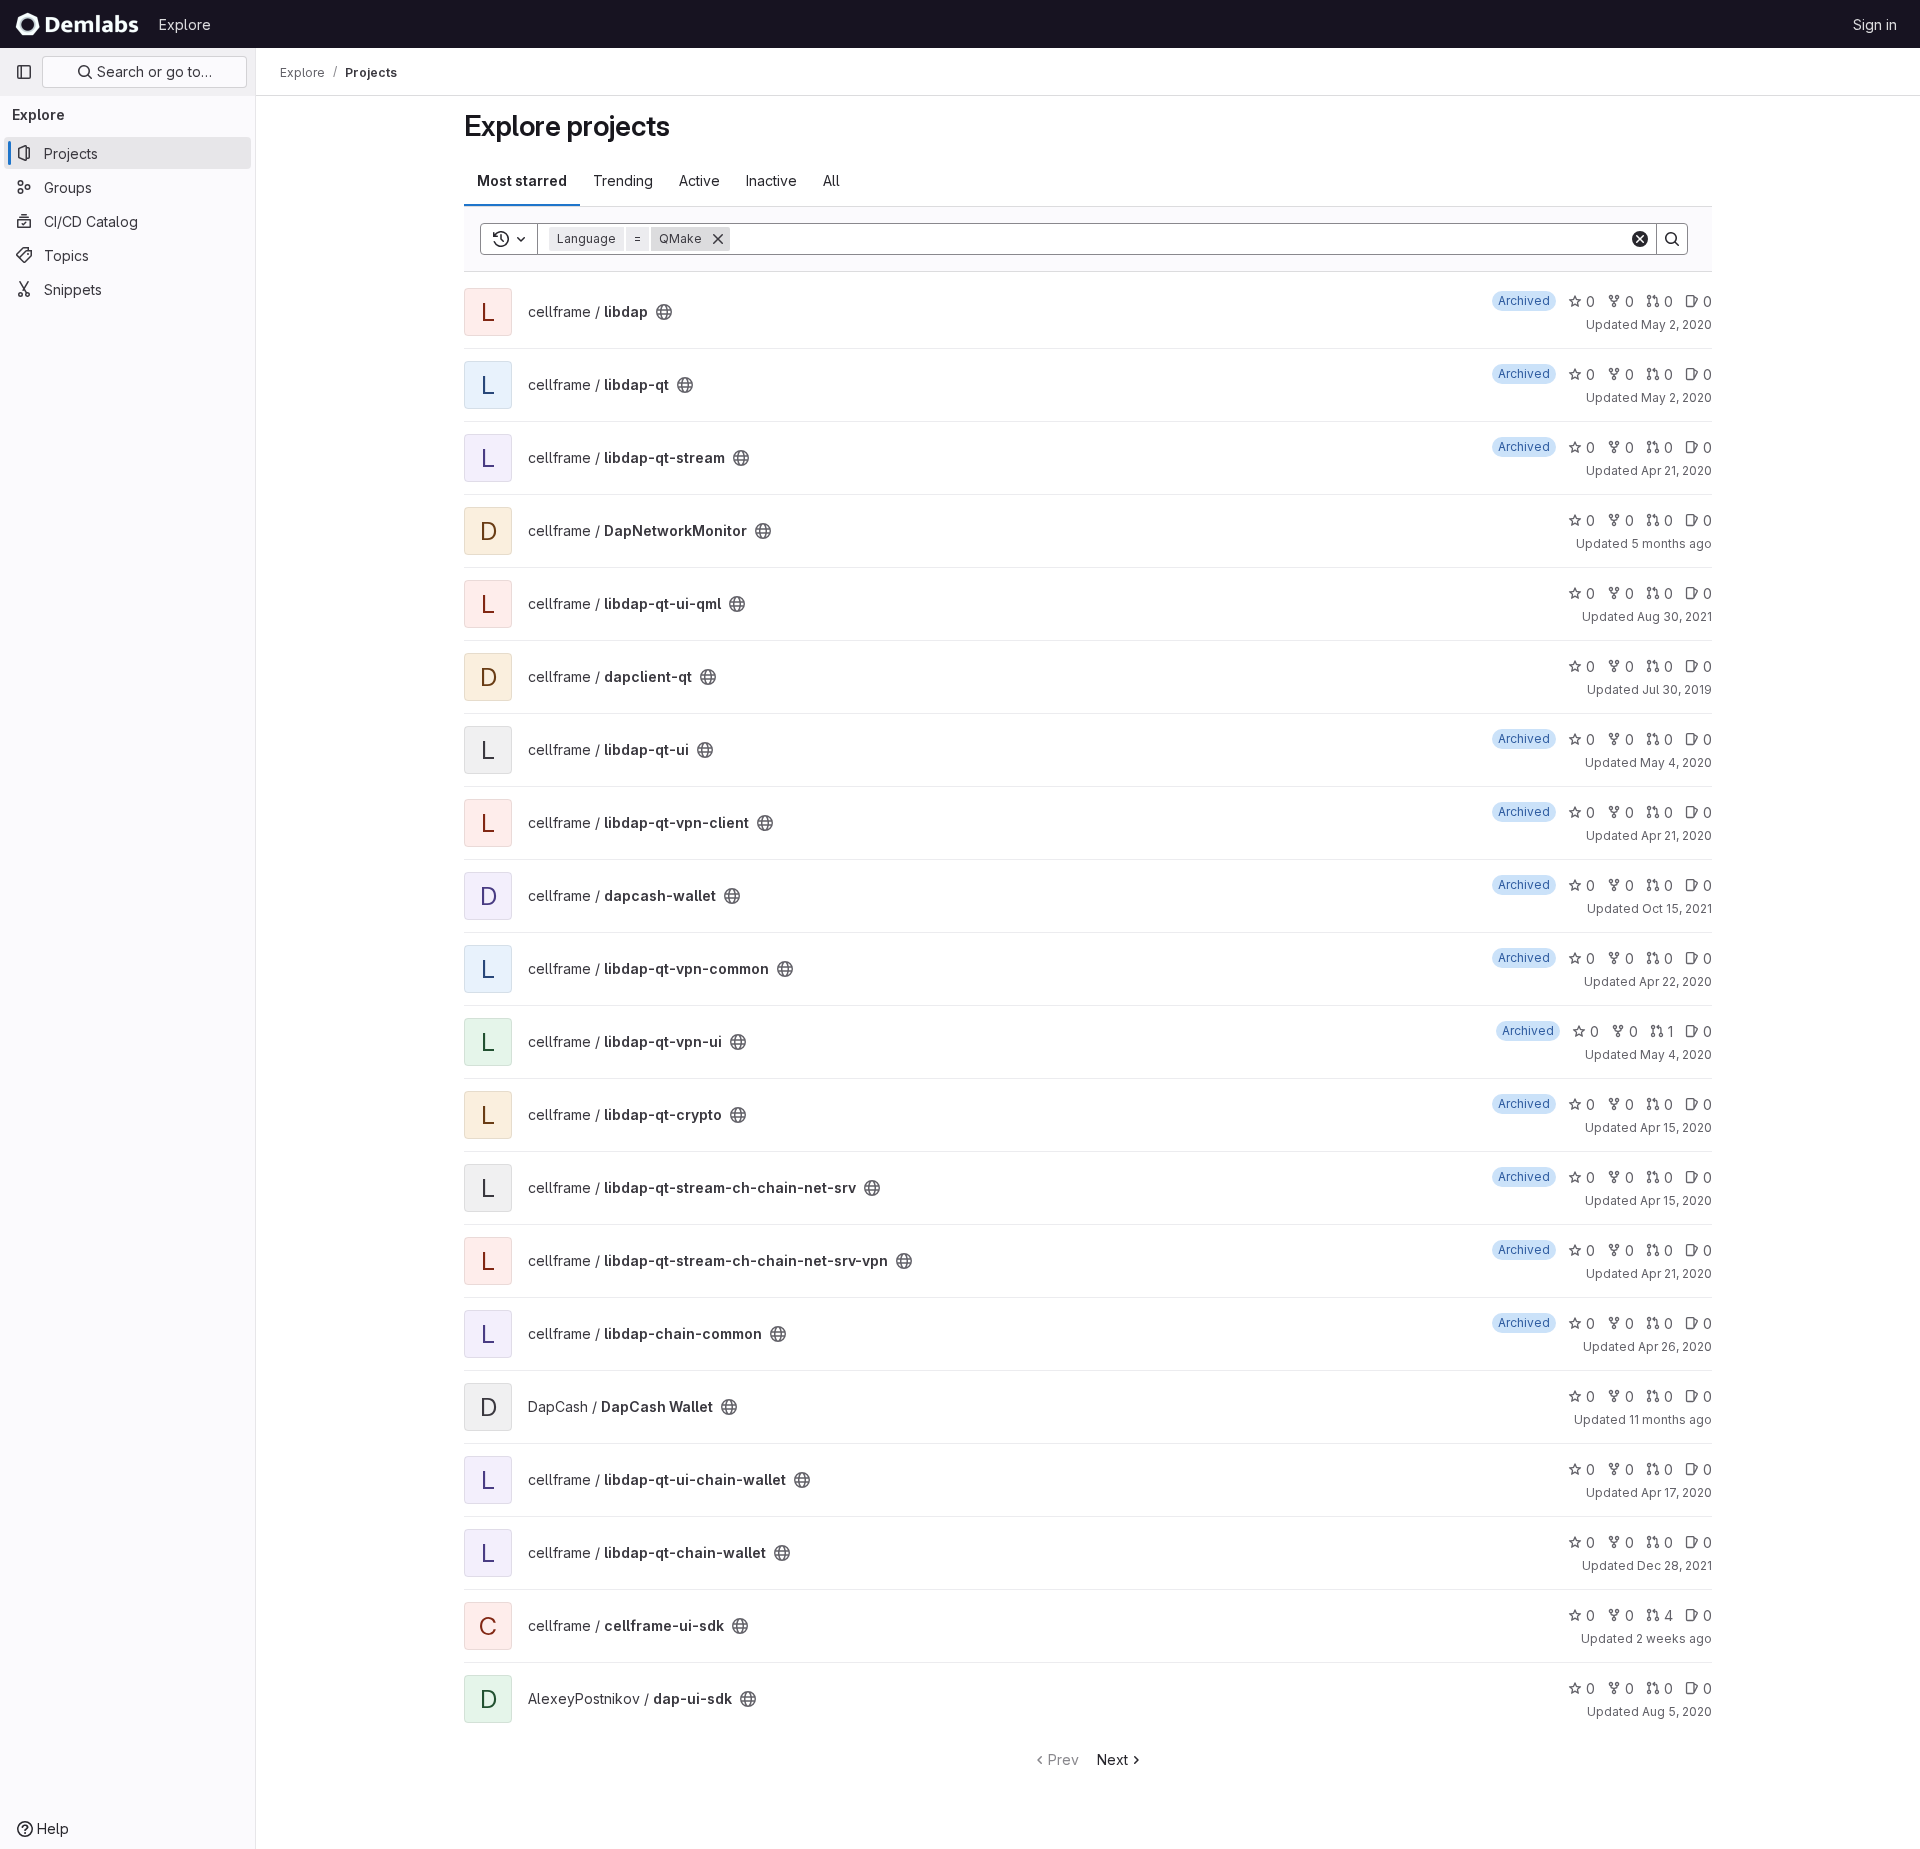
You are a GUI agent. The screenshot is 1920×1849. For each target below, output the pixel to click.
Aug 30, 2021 (1674, 616)
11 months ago (1670, 1419)
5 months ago (1671, 543)
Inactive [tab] (771, 180)
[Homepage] (77, 24)
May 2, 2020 (1676, 324)
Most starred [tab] (522, 180)
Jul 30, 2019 (1677, 689)
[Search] (1672, 239)
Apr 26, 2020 (1675, 1346)
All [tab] (831, 180)
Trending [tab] (623, 180)
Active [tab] (699, 180)
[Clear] (1640, 239)
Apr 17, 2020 (1676, 1492)
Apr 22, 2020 (1675, 981)
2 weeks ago (1674, 1638)
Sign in (1875, 24)
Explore (185, 24)
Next (1112, 1759)
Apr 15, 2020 (1676, 1127)
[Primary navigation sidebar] (24, 72)
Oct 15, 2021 (1677, 908)
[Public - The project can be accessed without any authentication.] (664, 312)
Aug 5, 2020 (1677, 1711)
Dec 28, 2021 (1674, 1565)
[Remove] (718, 239)
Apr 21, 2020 (1676, 470)
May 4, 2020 (1676, 762)
